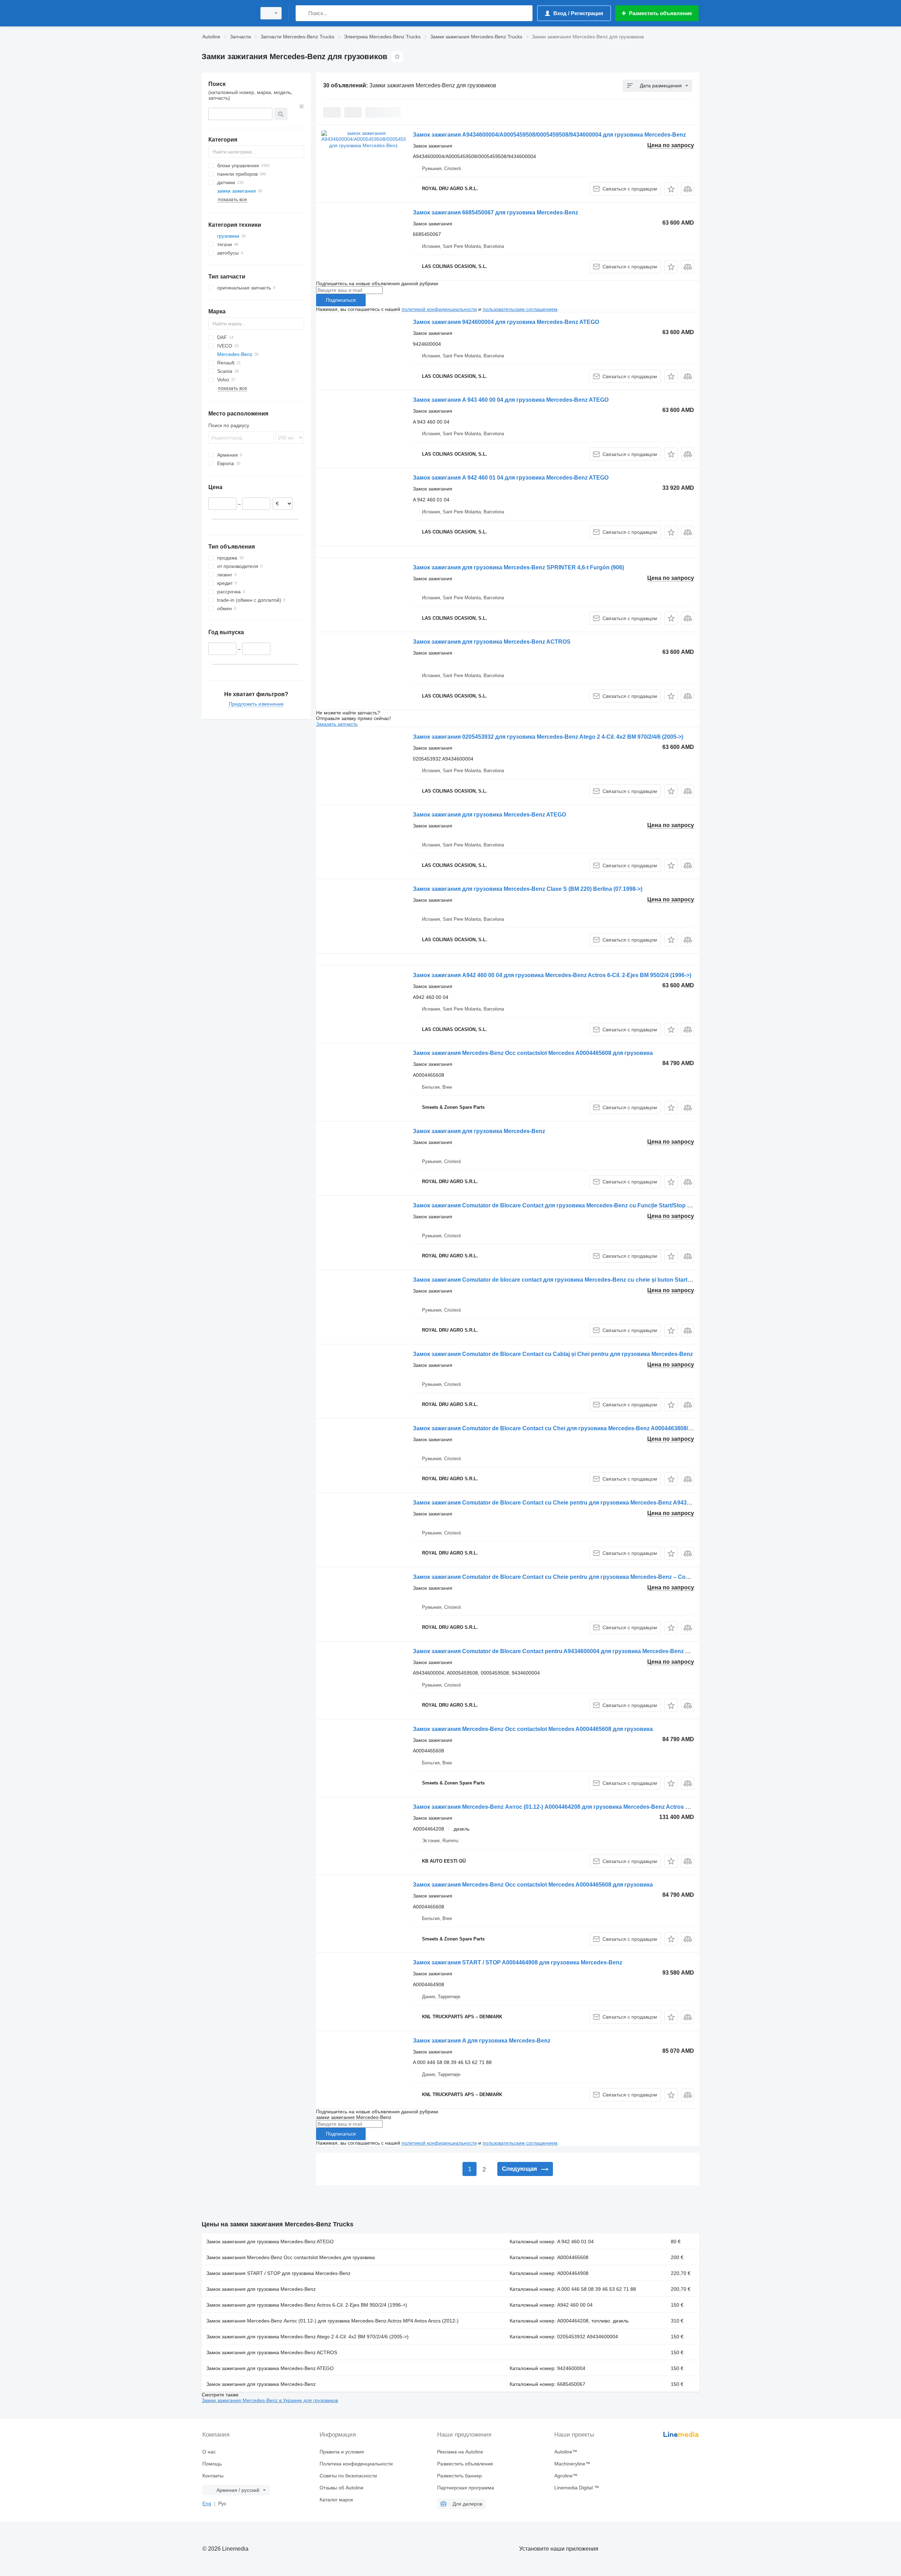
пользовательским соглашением (520, 309)
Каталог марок (336, 2500)
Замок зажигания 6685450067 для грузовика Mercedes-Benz (496, 212)
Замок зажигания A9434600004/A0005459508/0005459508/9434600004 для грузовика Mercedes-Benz (549, 135)
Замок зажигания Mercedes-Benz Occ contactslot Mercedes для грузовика (291, 2257)
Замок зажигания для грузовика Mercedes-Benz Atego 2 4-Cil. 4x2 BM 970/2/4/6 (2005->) (307, 2337)
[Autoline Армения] (227, 13)
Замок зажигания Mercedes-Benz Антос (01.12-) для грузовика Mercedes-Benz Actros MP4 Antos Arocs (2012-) (332, 2321)
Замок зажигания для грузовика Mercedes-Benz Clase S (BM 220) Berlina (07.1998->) (528, 889)
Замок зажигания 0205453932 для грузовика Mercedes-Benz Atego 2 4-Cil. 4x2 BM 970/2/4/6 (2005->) (548, 737)
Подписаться (341, 300)
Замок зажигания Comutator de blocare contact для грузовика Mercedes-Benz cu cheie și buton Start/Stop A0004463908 (576, 1280)
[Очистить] (302, 106)
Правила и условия (342, 2452)
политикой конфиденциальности (439, 309)
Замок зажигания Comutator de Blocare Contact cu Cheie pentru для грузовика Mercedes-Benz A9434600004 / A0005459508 (581, 1503)
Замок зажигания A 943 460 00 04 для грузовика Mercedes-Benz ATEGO (511, 400)
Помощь (212, 2464)
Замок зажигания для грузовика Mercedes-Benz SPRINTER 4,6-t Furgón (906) (518, 567)
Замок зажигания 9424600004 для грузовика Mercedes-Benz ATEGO (506, 322)
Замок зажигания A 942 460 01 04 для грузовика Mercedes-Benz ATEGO (511, 478)
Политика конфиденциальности (356, 2464)
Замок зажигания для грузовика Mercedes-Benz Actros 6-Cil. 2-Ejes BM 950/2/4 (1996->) (307, 2305)
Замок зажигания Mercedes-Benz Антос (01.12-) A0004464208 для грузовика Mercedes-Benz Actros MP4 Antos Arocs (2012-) (582, 1807)
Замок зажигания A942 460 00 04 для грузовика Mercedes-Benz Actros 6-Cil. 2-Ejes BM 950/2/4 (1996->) (552, 975)
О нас (209, 2452)
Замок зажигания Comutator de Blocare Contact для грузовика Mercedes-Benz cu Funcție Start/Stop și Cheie (561, 1205)
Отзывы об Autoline (342, 2488)
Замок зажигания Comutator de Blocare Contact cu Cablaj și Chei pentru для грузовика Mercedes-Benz (553, 1354)
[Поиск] (303, 13)
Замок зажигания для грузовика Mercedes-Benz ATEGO (489, 815)
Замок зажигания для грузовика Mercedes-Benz (479, 1131)
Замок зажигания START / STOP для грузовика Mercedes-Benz (278, 2273)
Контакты (213, 2476)
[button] (671, 189)
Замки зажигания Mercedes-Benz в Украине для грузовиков (270, 2400)
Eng (207, 2503)
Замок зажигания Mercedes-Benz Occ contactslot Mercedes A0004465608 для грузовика (533, 1053)
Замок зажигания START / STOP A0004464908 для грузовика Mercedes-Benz (518, 1962)
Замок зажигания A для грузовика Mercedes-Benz (482, 2041)
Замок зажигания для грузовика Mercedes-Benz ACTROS (492, 642)
